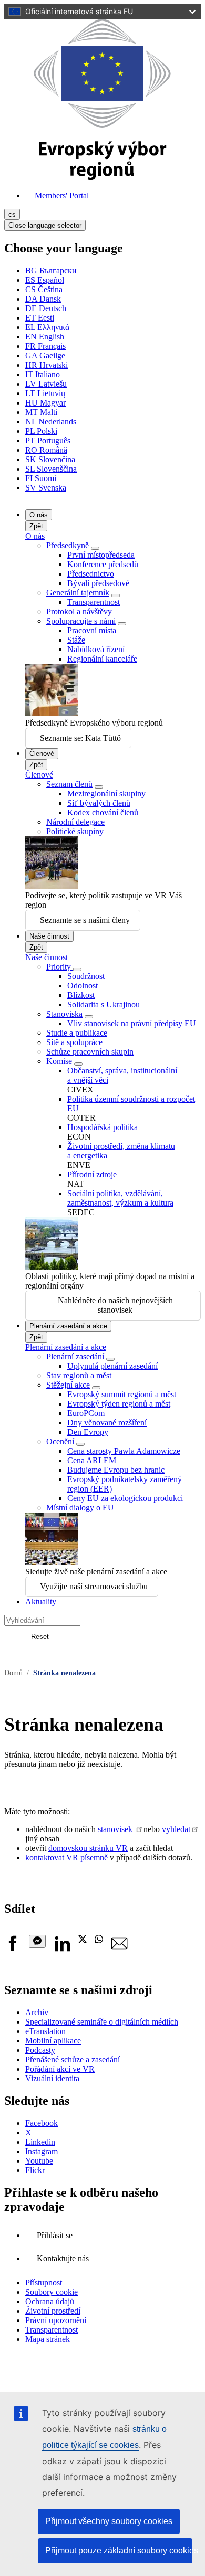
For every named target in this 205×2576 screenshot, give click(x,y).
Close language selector (45, 225)
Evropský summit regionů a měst (122, 1394)
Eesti (40, 318)
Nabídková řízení (96, 649)
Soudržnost (86, 976)
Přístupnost (44, 2282)
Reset (40, 1637)
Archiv (37, 2012)
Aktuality (41, 1601)
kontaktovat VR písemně (66, 1858)
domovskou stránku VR (88, 1848)
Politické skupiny (75, 831)
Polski (41, 431)
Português (48, 440)
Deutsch (46, 308)
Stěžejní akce (68, 1385)
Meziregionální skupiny (106, 794)
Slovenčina (50, 459)
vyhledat (176, 1829)
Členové (42, 754)
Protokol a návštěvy (79, 611)
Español (45, 280)
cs (12, 214)
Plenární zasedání (75, 1356)
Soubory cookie (52, 2292)
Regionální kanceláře (102, 659)
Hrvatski (47, 365)
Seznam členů (69, 784)
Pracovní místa (92, 630)
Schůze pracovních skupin (90, 1052)
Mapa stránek (48, 2339)
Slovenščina (51, 469)
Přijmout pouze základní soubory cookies (119, 2551)
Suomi (41, 478)
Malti (41, 412)
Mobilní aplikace (53, 2041)
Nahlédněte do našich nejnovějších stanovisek (115, 1305)
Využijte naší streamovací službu (94, 1586)
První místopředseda (101, 555)
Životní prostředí (53, 2311)
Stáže (76, 640)
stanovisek (116, 1829)
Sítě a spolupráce (74, 1042)
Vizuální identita (52, 2078)
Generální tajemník (78, 593)
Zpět (36, 526)
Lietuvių (45, 393)
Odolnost (83, 986)
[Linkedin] (62, 1949)
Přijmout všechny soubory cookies (109, 2521)
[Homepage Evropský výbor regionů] (102, 177)
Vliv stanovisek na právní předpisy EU (132, 1023)
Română (46, 450)
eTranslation (45, 2031)
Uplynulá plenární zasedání (112, 1366)
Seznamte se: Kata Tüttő (80, 738)
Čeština (44, 289)
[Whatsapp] (99, 1940)
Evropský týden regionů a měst (119, 1404)
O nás (39, 515)
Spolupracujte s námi (81, 621)
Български (51, 270)
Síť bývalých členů (99, 803)
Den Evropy (88, 1432)
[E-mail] (119, 1949)
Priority (60, 967)
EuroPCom (86, 1413)
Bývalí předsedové (98, 583)
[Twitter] (83, 1940)
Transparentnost (94, 602)
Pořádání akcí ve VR (60, 2069)
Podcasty (40, 2050)
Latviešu (46, 384)
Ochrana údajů (50, 2301)
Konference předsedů (103, 564)
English (45, 337)
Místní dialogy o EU (80, 1508)
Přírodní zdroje (92, 1174)
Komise (59, 1061)
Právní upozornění (56, 2320)
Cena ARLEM (92, 1460)
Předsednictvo (91, 574)
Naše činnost (49, 936)
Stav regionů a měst (79, 1375)
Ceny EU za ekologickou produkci (125, 1498)
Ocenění (60, 1441)
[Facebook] (13, 1949)
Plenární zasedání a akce (68, 1326)
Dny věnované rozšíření (107, 1423)
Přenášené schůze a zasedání (73, 2059)
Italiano (43, 374)
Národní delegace (75, 822)
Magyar (45, 403)
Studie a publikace (77, 1033)
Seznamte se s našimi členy (85, 920)
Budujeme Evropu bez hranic (116, 1470)
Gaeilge (45, 355)
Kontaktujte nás (63, 2258)
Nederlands (51, 422)
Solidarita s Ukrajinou (104, 1004)
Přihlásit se (55, 2235)
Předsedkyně (69, 545)
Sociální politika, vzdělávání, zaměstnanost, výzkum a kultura (120, 1198)
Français (45, 346)
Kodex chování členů (103, 812)
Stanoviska (64, 1014)
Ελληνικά (47, 327)
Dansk (43, 299)
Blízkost (81, 995)
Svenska (46, 488)
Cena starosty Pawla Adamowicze (124, 1451)
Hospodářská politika (102, 1127)
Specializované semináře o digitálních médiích (102, 2022)
